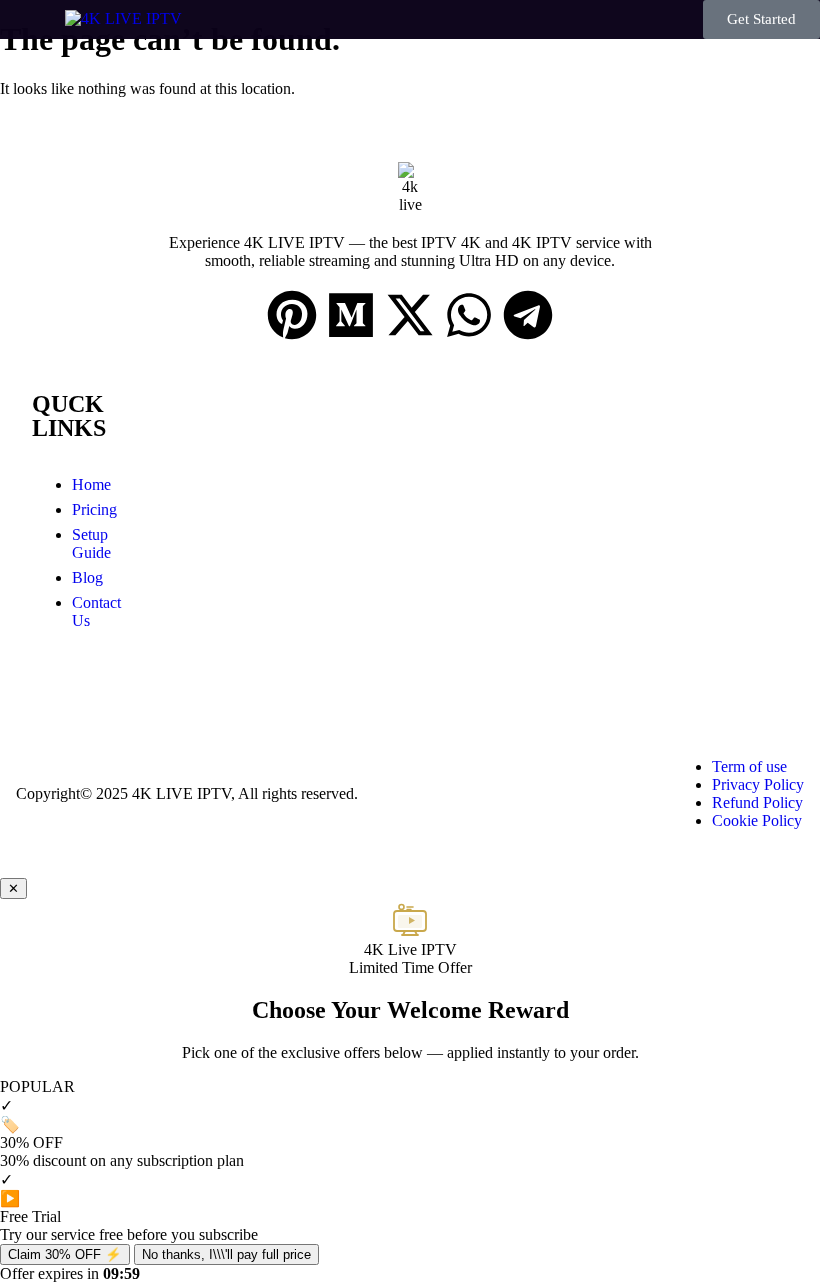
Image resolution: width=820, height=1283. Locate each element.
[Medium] (351, 315)
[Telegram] (528, 315)
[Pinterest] (292, 315)
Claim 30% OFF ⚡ (65, 1254)
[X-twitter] (410, 315)
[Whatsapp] (469, 315)
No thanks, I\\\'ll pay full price (226, 1254)
